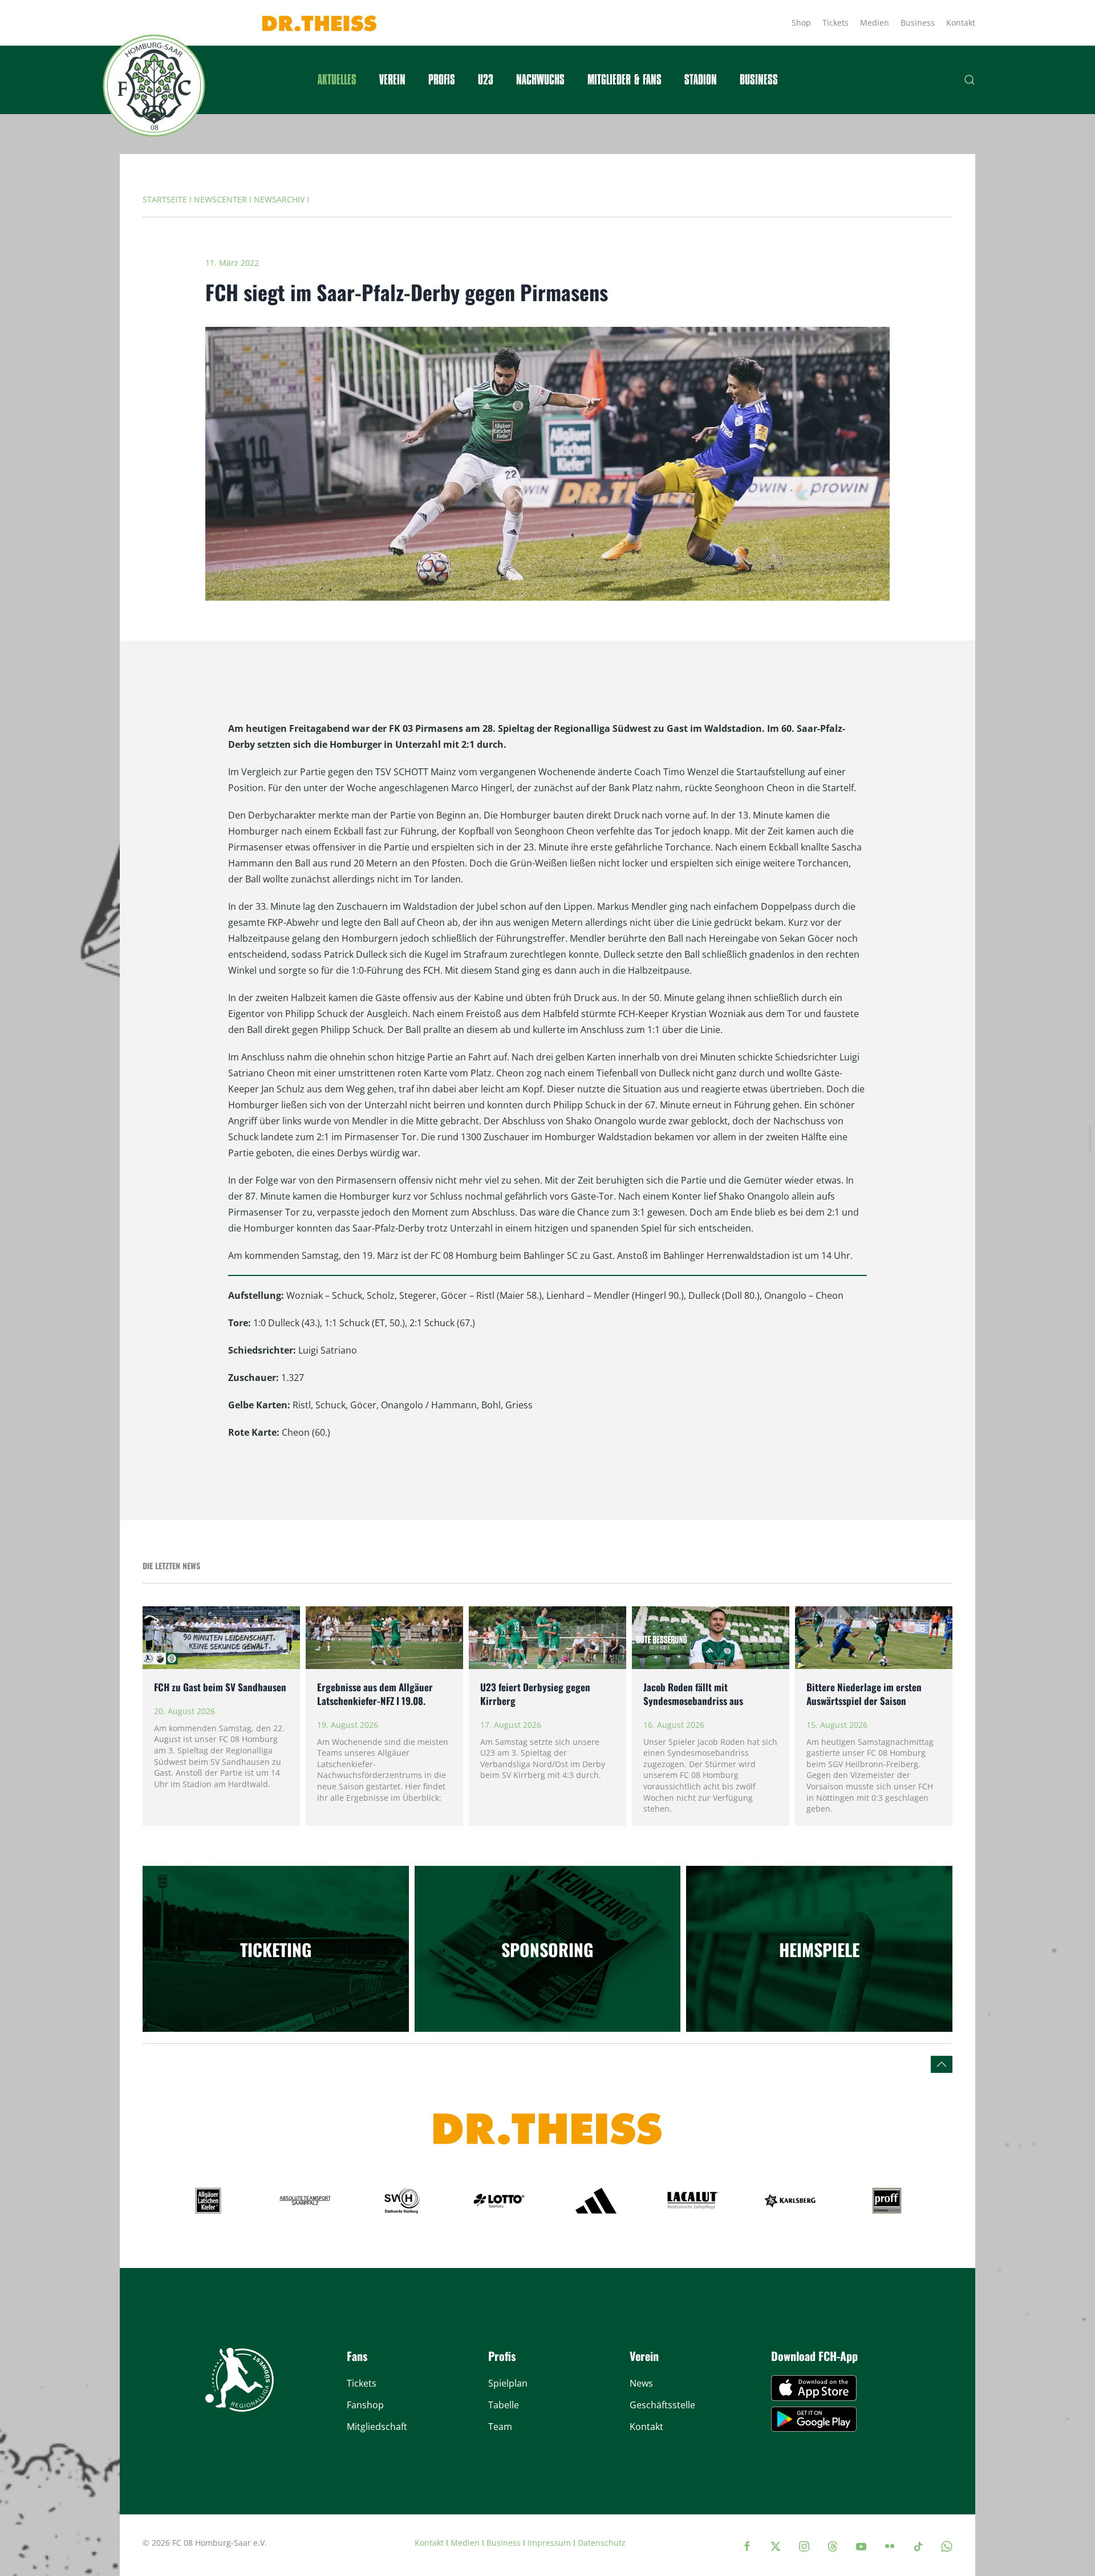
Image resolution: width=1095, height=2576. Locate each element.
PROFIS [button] (442, 80)
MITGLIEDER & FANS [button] (624, 80)
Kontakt (961, 23)
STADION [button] (701, 80)
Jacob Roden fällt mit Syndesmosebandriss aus (693, 1694)
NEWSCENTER (220, 199)
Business (918, 23)
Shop (801, 23)
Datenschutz (602, 2543)
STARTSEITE (165, 199)
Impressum (549, 2543)
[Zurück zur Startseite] (154, 86)
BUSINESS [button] (759, 80)
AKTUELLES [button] (337, 80)
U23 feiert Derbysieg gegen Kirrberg (535, 1694)
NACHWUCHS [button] (540, 80)
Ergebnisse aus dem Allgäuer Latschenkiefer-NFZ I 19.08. (375, 1694)
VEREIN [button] (392, 80)
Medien (875, 23)
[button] (970, 80)
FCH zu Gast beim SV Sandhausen (221, 1687)
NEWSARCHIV (279, 199)
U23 (486, 80)
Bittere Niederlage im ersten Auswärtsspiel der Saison (864, 1694)
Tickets (836, 23)
